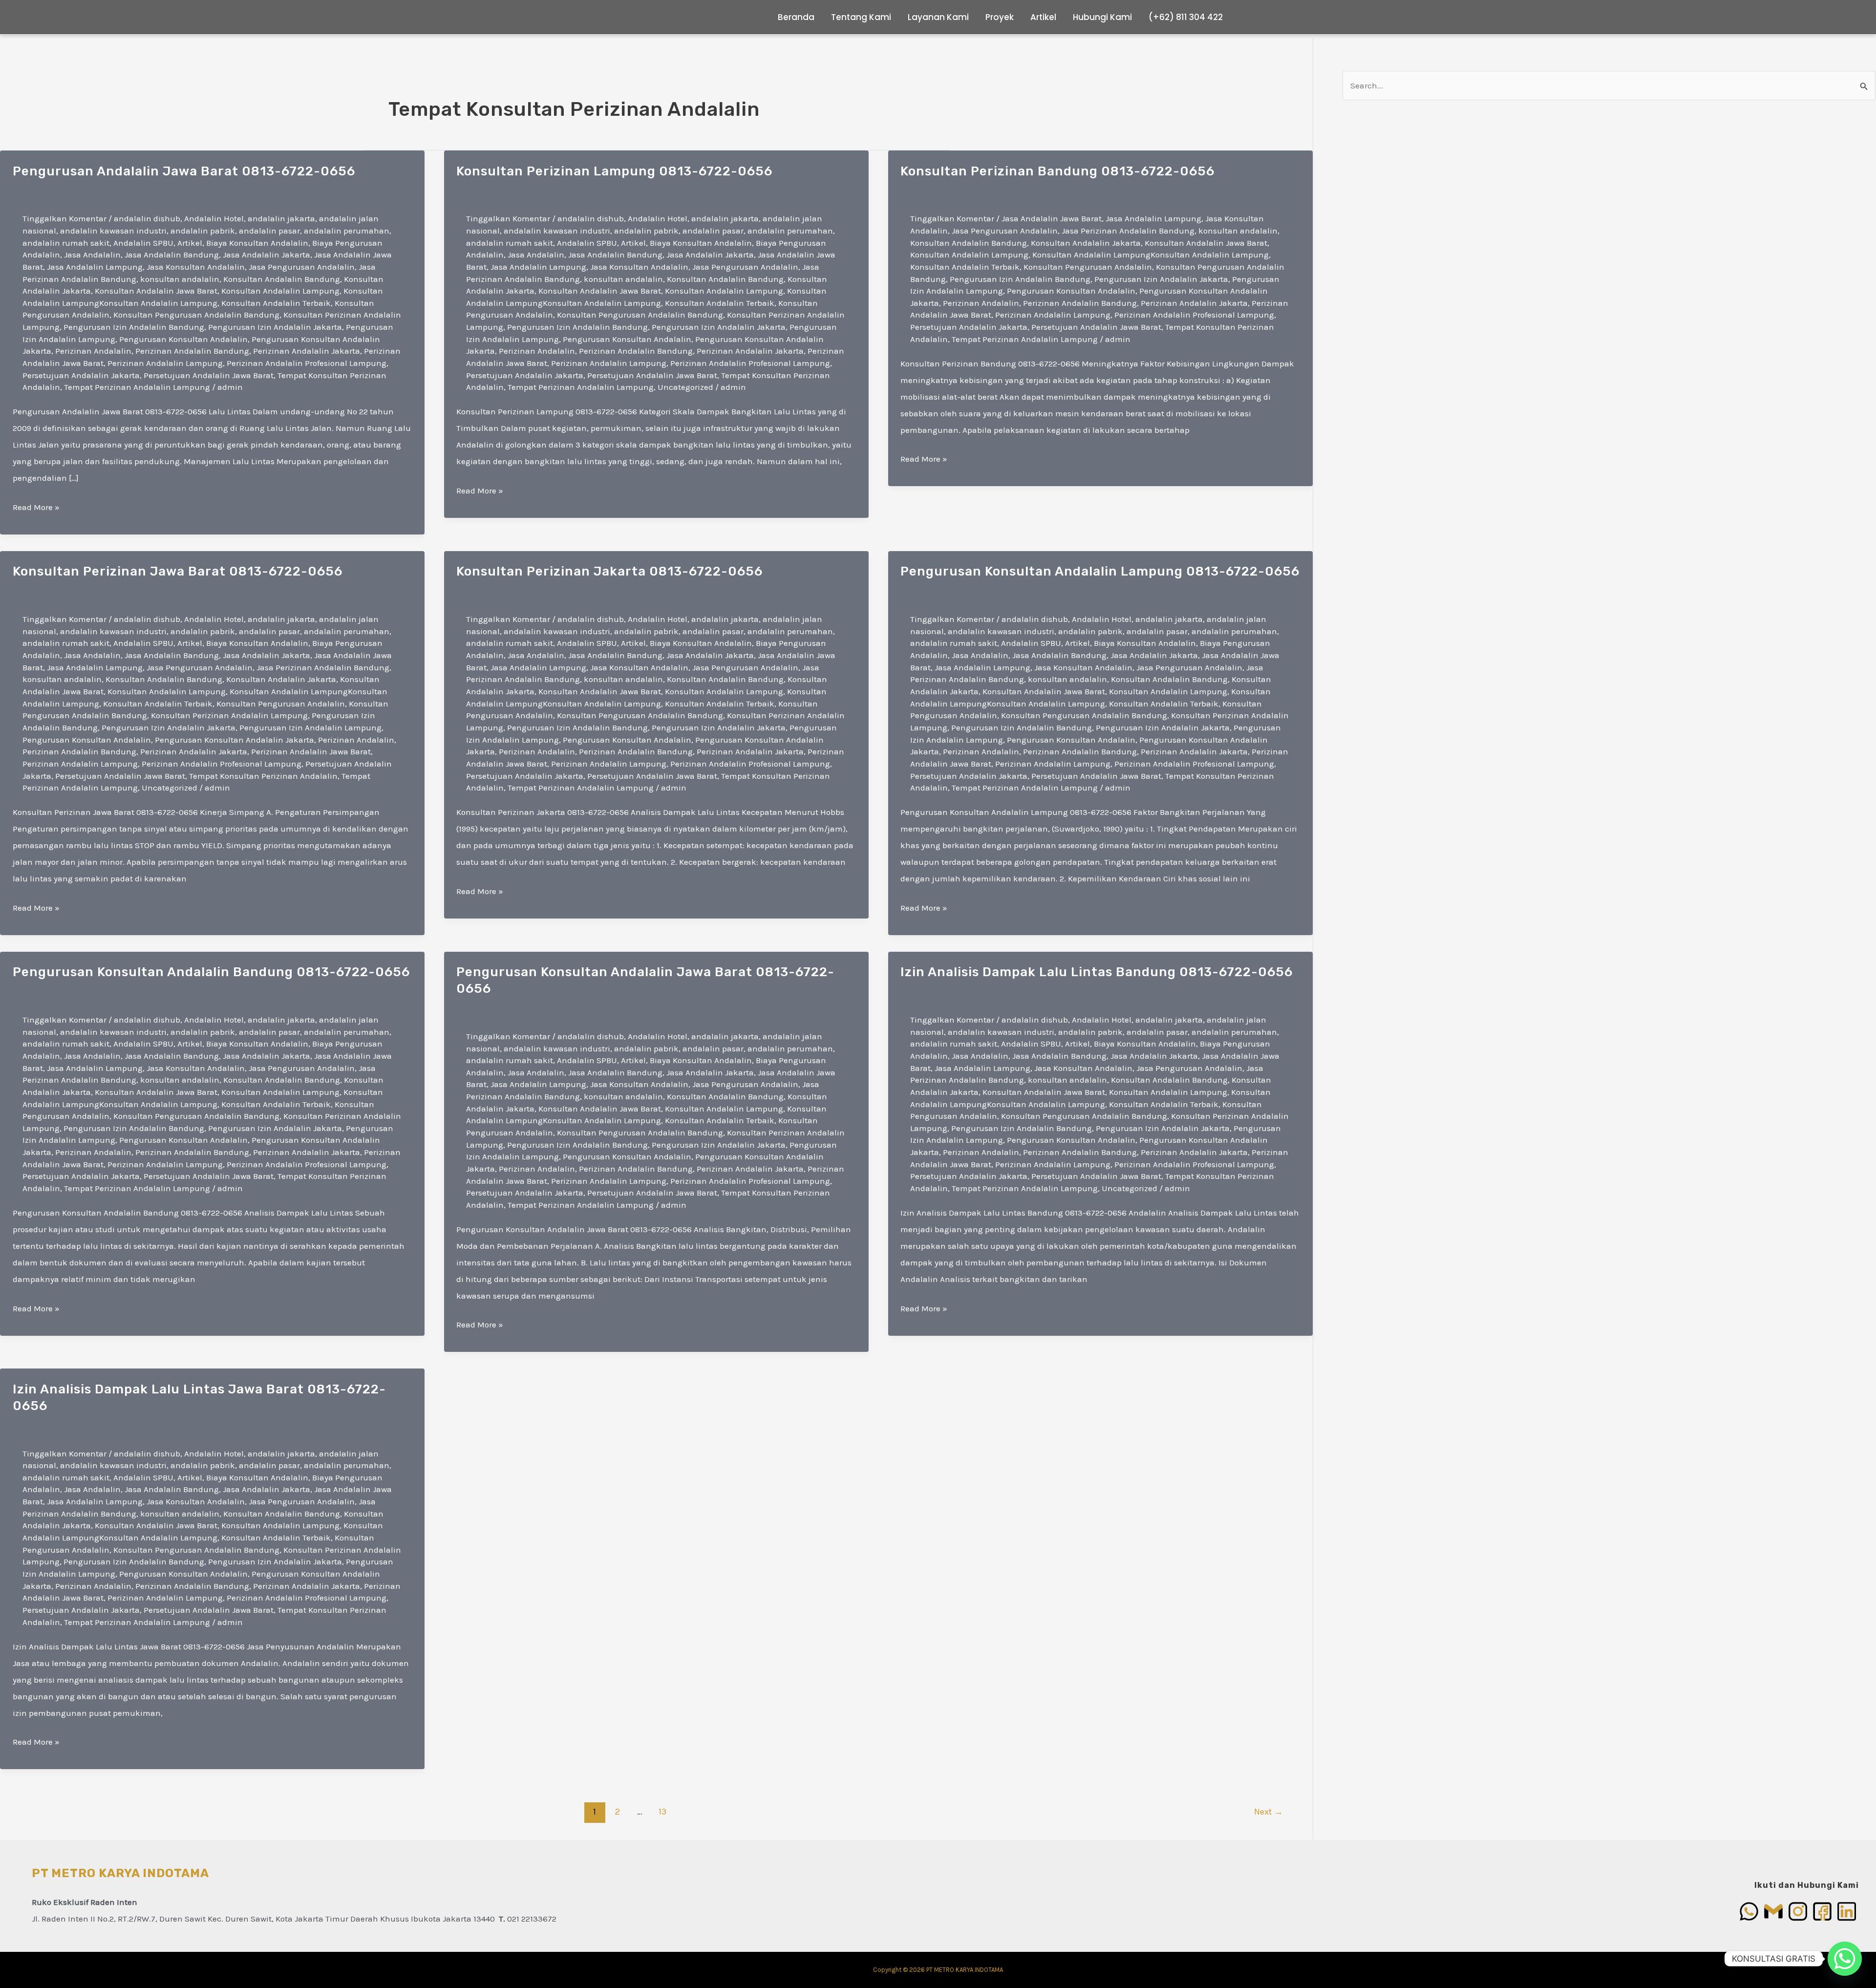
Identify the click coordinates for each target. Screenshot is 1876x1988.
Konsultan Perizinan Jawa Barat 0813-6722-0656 (178, 571)
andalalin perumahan (347, 231)
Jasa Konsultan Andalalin (196, 267)
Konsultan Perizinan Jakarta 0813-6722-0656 (609, 571)
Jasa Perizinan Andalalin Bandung (1128, 231)
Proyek (1000, 17)
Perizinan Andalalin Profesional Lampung (307, 363)
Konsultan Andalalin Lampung (280, 291)
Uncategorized (685, 387)
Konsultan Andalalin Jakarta (1086, 243)
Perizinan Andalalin (93, 351)
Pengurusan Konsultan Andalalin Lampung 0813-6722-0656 (1100, 571)
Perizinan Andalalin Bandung (192, 351)
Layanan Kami (938, 17)
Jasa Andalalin (92, 255)
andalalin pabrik (203, 231)
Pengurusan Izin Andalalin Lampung (310, 727)
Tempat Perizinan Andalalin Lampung (137, 387)
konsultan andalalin (180, 279)
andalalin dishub (147, 218)
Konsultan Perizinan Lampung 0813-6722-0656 (614, 171)
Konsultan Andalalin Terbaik (276, 303)
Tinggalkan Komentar (64, 218)
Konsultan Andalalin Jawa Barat (156, 291)
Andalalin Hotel (214, 218)
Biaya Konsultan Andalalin (257, 243)
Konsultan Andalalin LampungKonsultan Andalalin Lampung (1151, 255)
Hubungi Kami (1102, 17)
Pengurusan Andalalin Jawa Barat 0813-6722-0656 (184, 171)
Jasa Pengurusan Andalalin (302, 267)
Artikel (1043, 17)
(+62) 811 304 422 (1186, 17)
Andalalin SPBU (143, 243)
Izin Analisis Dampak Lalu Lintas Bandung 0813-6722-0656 (1097, 972)
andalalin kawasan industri (113, 231)
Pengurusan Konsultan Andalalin (183, 339)
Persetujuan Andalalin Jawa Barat (209, 375)
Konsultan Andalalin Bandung (282, 279)
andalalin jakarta (281, 218)
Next (1268, 1812)
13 (662, 1812)
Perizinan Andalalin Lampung (165, 363)
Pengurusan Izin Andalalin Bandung (134, 327)
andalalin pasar (269, 231)
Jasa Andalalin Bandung (172, 255)
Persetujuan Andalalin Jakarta (81, 375)
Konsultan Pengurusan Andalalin (1088, 267)
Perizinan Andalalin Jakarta (307, 351)
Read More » (36, 509)
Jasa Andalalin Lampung (95, 267)
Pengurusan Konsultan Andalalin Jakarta (234, 740)
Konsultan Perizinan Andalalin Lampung (229, 715)
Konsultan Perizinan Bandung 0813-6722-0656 (1057, 171)
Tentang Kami (861, 17)
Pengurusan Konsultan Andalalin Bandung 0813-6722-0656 (211, 972)
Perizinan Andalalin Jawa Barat (311, 751)
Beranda (796, 17)
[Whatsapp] (1845, 1959)
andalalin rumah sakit (66, 243)
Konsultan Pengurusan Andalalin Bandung (196, 315)
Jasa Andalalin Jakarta (266, 255)
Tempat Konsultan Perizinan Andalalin (263, 776)
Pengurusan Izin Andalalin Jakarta (275, 327)
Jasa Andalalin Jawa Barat (1052, 218)
